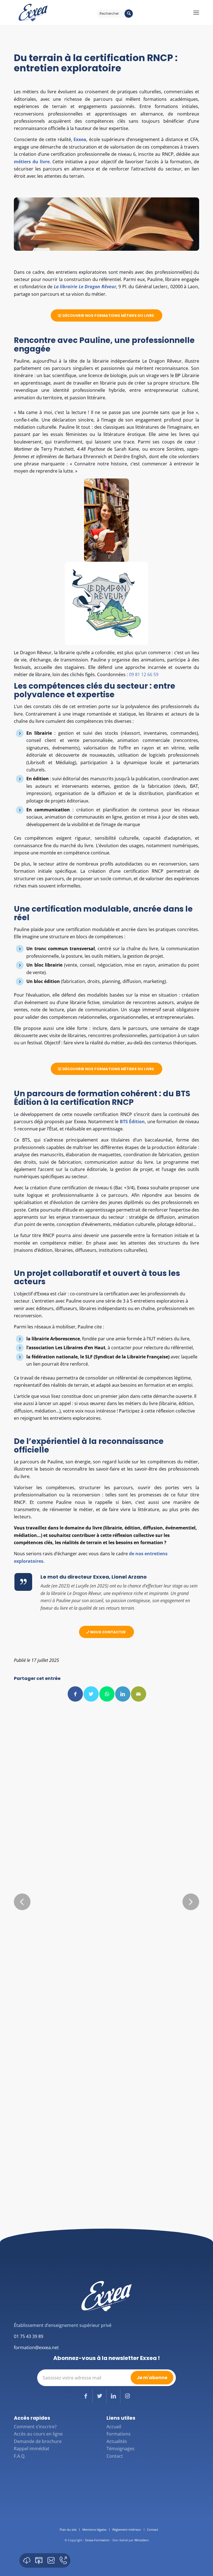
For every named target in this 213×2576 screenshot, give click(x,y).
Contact (115, 2456)
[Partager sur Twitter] (91, 1694)
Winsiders (142, 2540)
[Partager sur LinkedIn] (123, 1694)
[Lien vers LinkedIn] (113, 2396)
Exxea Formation (97, 2540)
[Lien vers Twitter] (99, 2396)
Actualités (117, 2441)
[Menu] (196, 12)
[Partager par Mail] (139, 1694)
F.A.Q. (20, 2456)
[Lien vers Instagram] (127, 2396)
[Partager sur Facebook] (75, 1694)
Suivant (191, 1902)
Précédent (22, 1902)
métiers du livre (32, 162)
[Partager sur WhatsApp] (107, 1694)
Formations (119, 2434)
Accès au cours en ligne (38, 2434)
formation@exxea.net (36, 2347)
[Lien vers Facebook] (86, 2396)
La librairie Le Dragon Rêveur (85, 287)
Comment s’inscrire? (35, 2427)
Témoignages (121, 2449)
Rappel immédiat (32, 2449)
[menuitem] (68, 2530)
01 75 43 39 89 (29, 2336)
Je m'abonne (152, 2378)
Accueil (114, 2427)
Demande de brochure (38, 2441)
